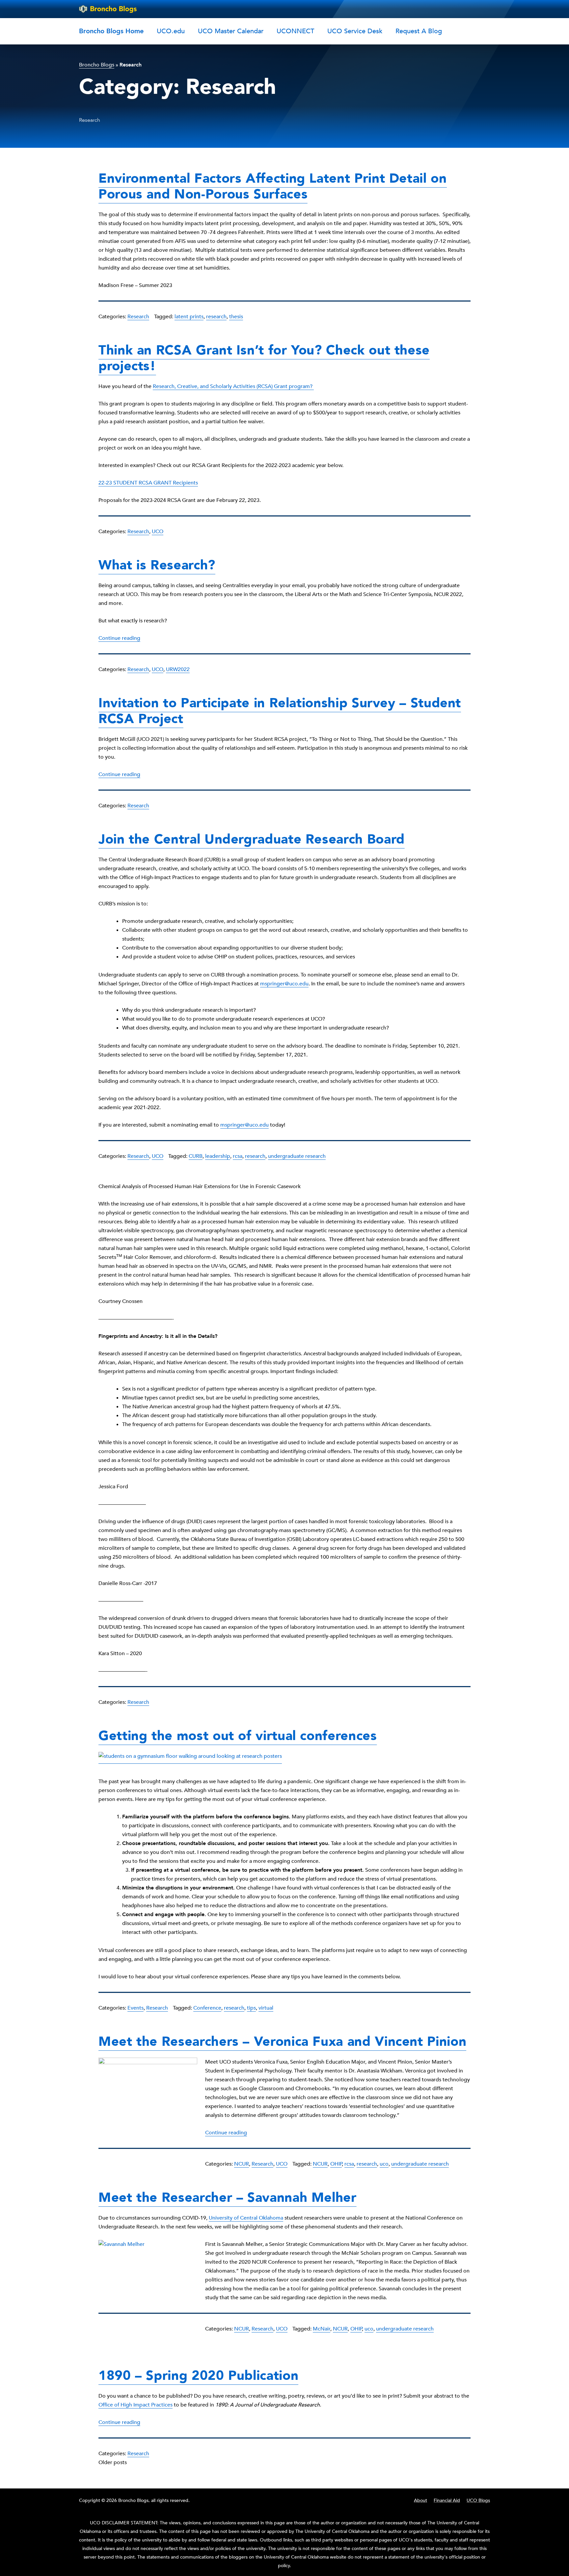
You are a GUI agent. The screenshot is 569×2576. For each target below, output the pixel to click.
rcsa (238, 1156)
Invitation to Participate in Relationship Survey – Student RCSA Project (280, 711)
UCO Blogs (478, 2500)
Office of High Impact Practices (135, 2405)
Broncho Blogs (97, 65)
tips (251, 2008)
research (216, 317)
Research (138, 317)
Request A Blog (419, 31)
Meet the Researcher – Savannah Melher (228, 2198)
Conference (207, 2008)
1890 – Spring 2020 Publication (198, 2376)
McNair (322, 2329)
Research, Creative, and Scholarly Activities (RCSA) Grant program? (233, 386)
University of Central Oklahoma (246, 2218)
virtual (266, 2008)
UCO (158, 532)
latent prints (189, 317)
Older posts (113, 2462)
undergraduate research (297, 1156)
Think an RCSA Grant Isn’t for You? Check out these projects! (264, 358)
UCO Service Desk (355, 31)
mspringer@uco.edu (284, 984)
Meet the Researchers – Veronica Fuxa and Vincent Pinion (282, 2042)
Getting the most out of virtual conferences (238, 1736)
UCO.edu (171, 31)
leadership (218, 1156)
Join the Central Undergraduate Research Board (252, 839)
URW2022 (178, 669)
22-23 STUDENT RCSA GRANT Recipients (148, 483)
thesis (236, 317)
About (420, 2500)
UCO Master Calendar (231, 31)
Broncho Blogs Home (111, 31)
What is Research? (157, 565)
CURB (196, 1156)
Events (135, 2008)
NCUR (242, 2164)
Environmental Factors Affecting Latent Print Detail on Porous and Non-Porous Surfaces (273, 186)
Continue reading (119, 638)
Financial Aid (447, 2500)
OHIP (336, 2164)
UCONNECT (295, 31)
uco (384, 2164)
